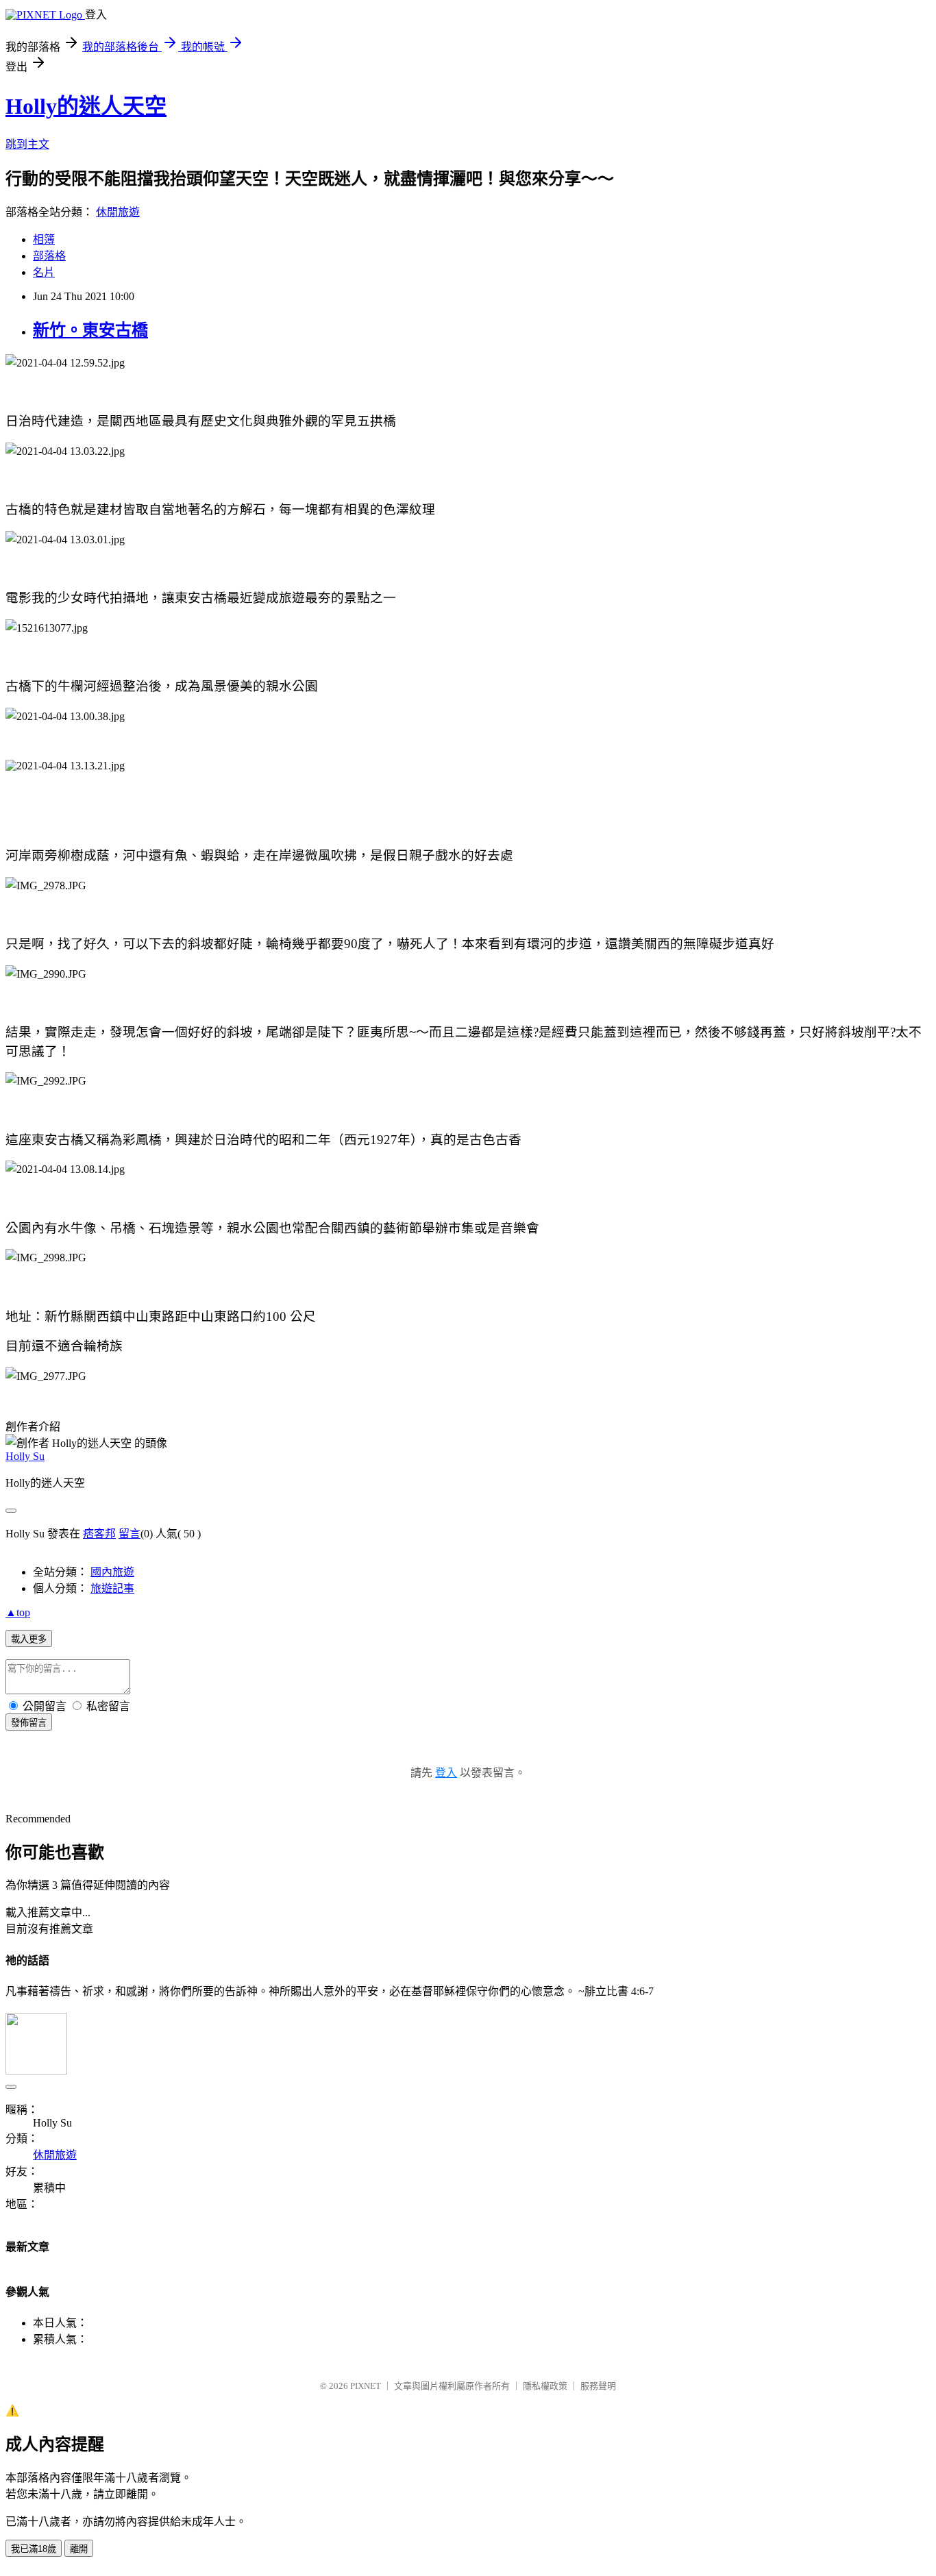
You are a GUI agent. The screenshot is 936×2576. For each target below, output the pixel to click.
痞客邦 (99, 1534)
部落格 (49, 256)
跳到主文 (27, 144)
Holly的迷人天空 (86, 106)
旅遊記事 (112, 1588)
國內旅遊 (112, 1572)
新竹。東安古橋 (90, 330)
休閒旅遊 (118, 212)
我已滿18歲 (34, 2549)
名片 (44, 272)
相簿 (44, 239)
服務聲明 (598, 2386)
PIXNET (366, 2386)
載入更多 (29, 1639)
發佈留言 (29, 1723)
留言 (130, 1534)
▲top (18, 1612)
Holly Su (25, 1456)
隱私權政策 (545, 2386)
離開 (79, 2549)
